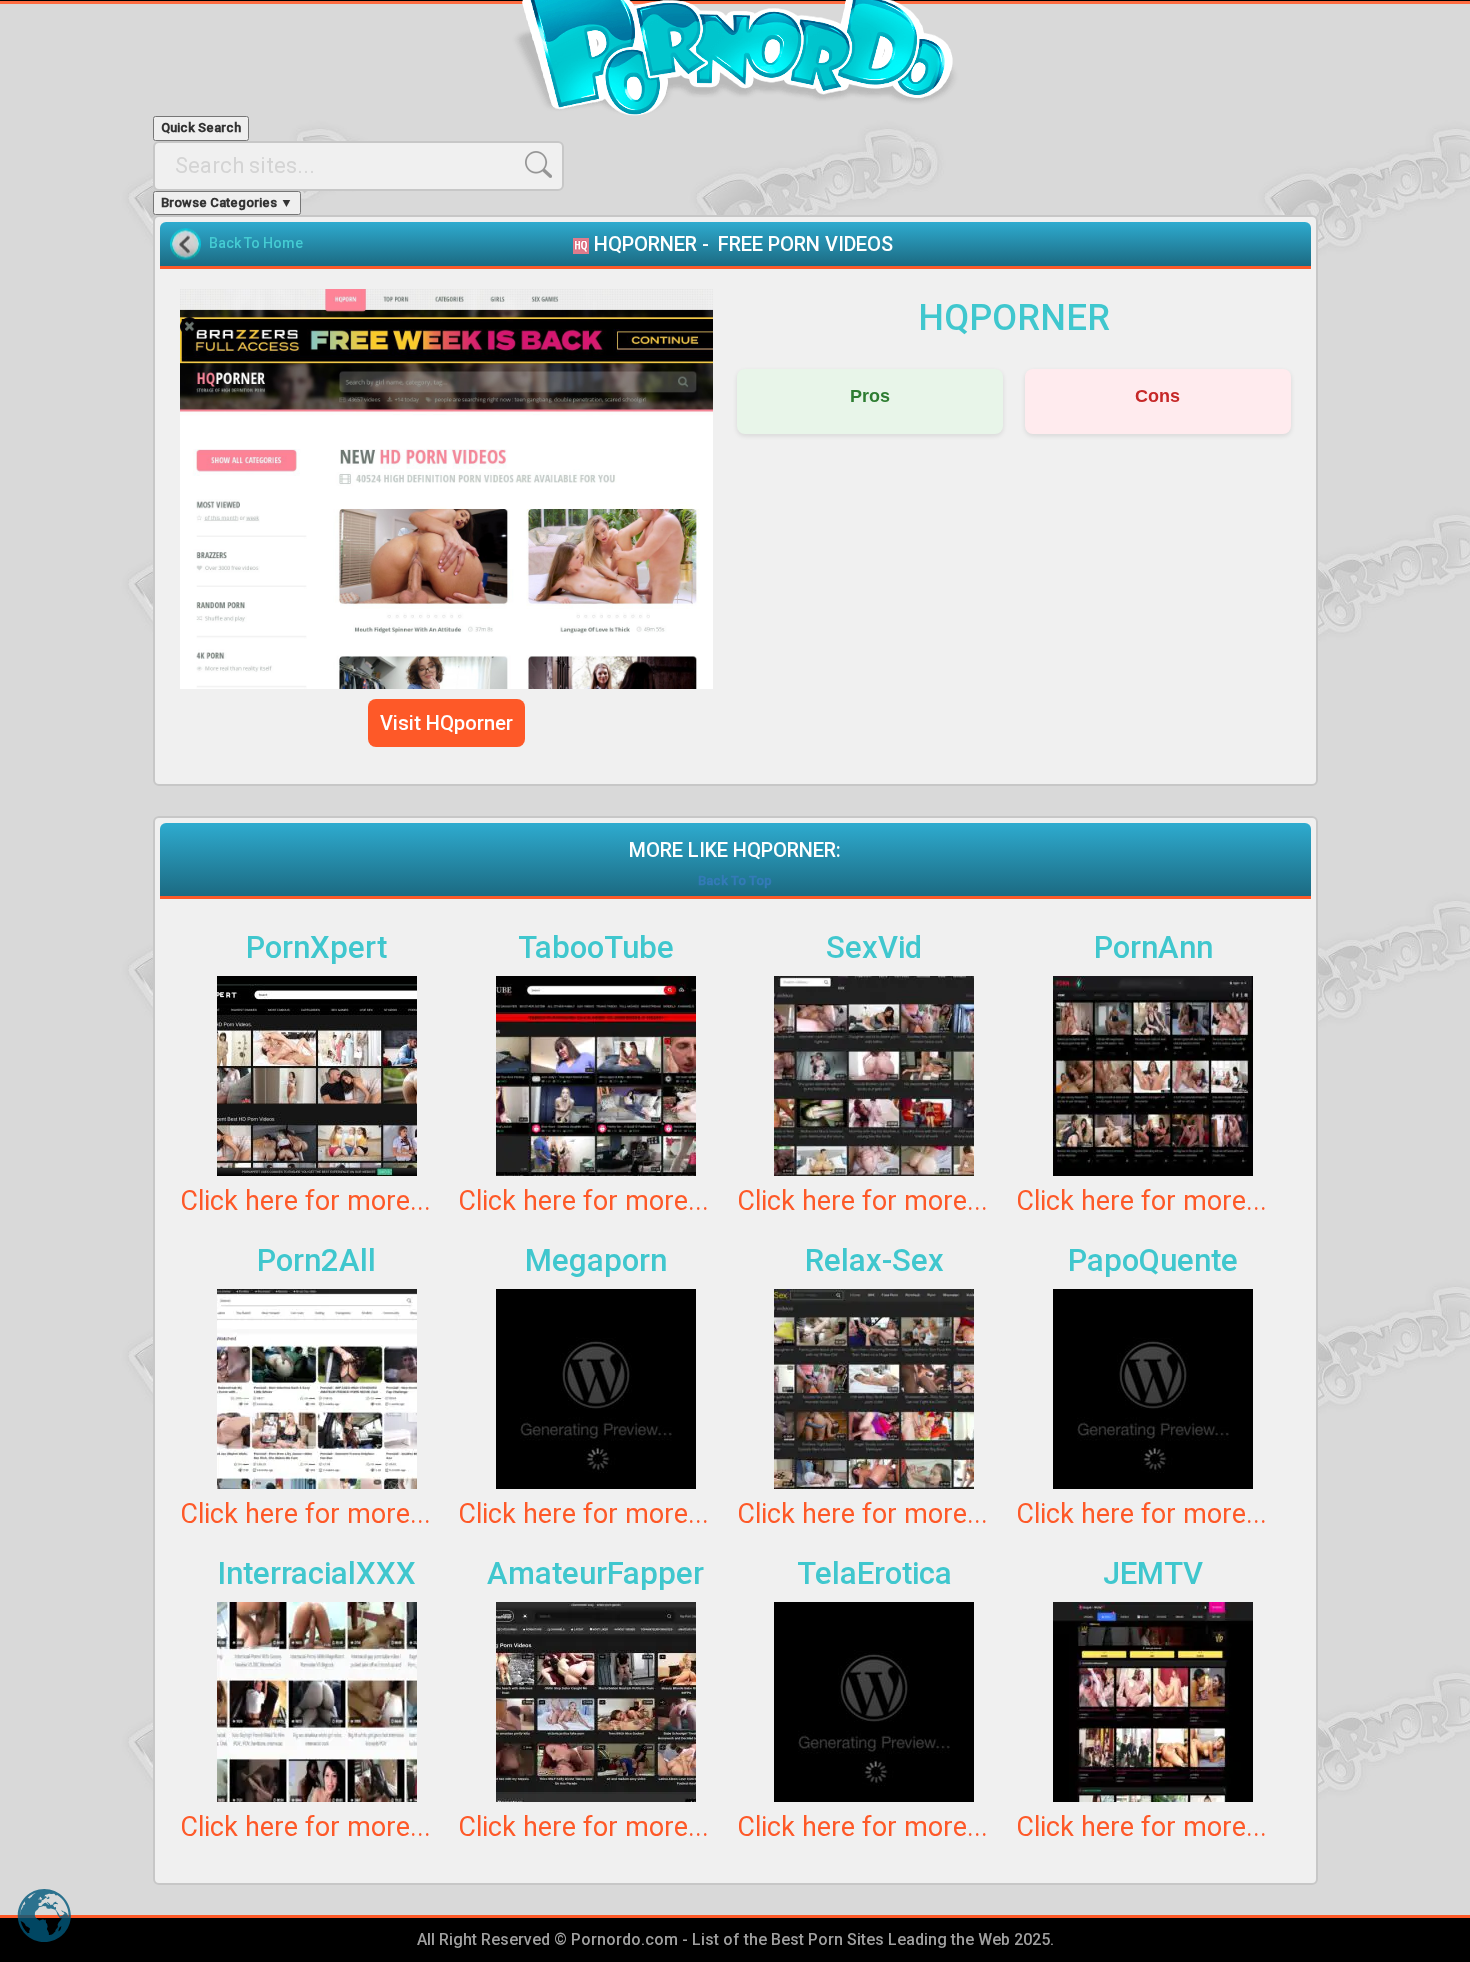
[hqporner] (447, 489)
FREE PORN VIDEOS (805, 244)
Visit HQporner (446, 723)
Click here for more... (305, 1201)
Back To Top (735, 880)
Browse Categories (227, 202)
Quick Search (201, 127)
